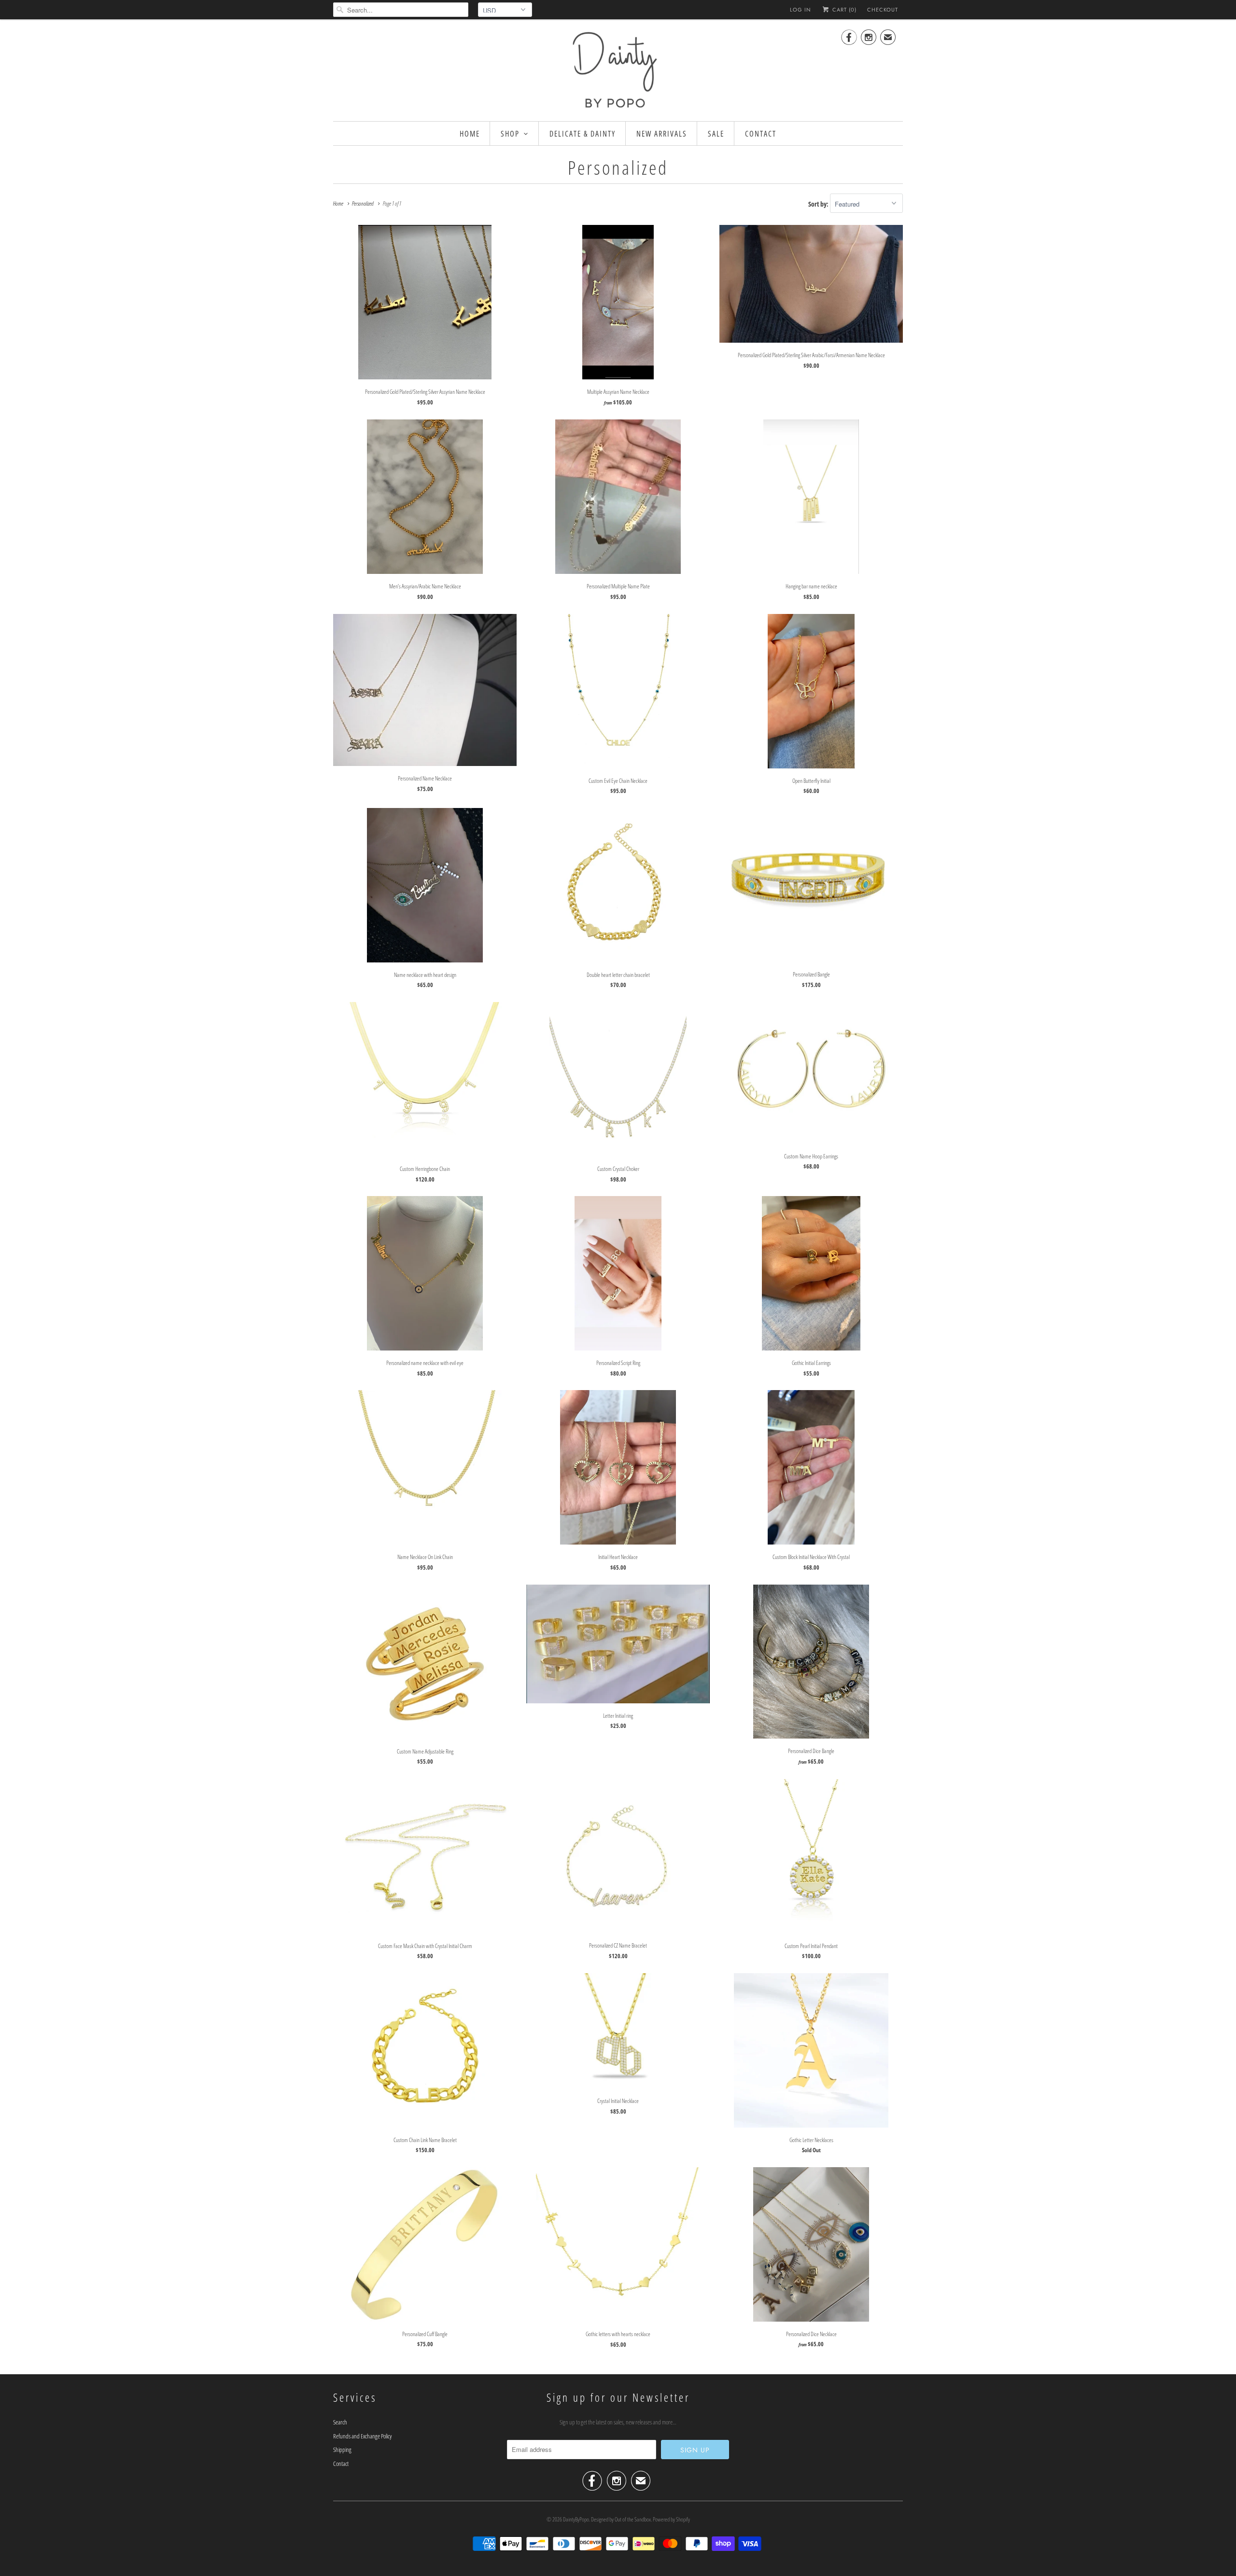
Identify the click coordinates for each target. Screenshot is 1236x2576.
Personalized (618, 167)
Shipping (342, 2450)
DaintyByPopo (576, 2519)
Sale (716, 134)
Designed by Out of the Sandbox (621, 2519)
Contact (761, 134)
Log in (801, 10)
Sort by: (819, 204)
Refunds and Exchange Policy (362, 2436)
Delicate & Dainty (583, 134)
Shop (510, 134)
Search (340, 2422)
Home (470, 134)
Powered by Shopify (671, 2519)
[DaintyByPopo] (618, 69)
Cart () (843, 10)
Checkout (883, 10)
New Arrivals (662, 134)
